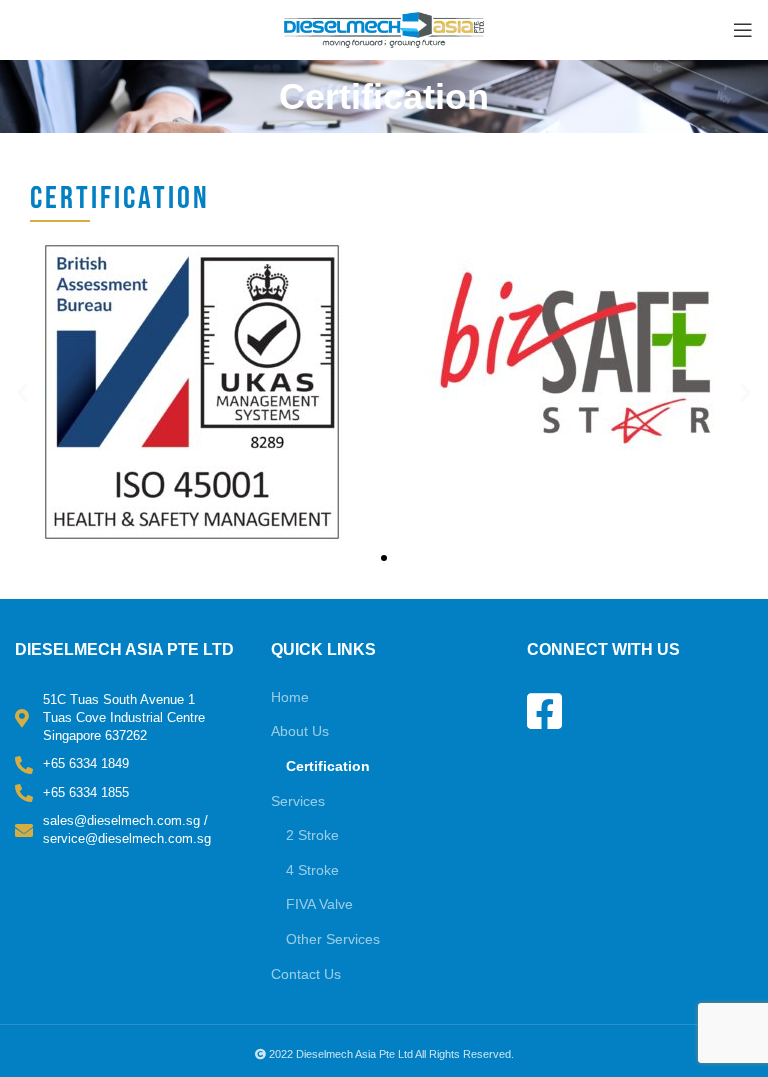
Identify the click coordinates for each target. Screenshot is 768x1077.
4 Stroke (312, 870)
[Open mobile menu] (743, 30)
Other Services (333, 939)
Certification (328, 766)
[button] (22, 392)
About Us (300, 731)
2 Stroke (312, 835)
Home (290, 697)
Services (298, 801)
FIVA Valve (319, 904)
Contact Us (306, 974)
